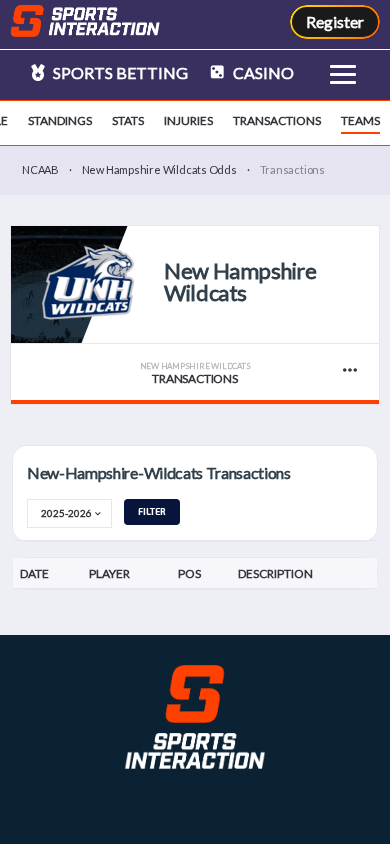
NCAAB (40, 169)
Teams (360, 120)
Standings (60, 120)
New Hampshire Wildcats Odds (159, 169)
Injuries (188, 120)
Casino (262, 72)
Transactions (277, 120)
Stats (128, 120)
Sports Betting (119, 72)
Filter (152, 511)
